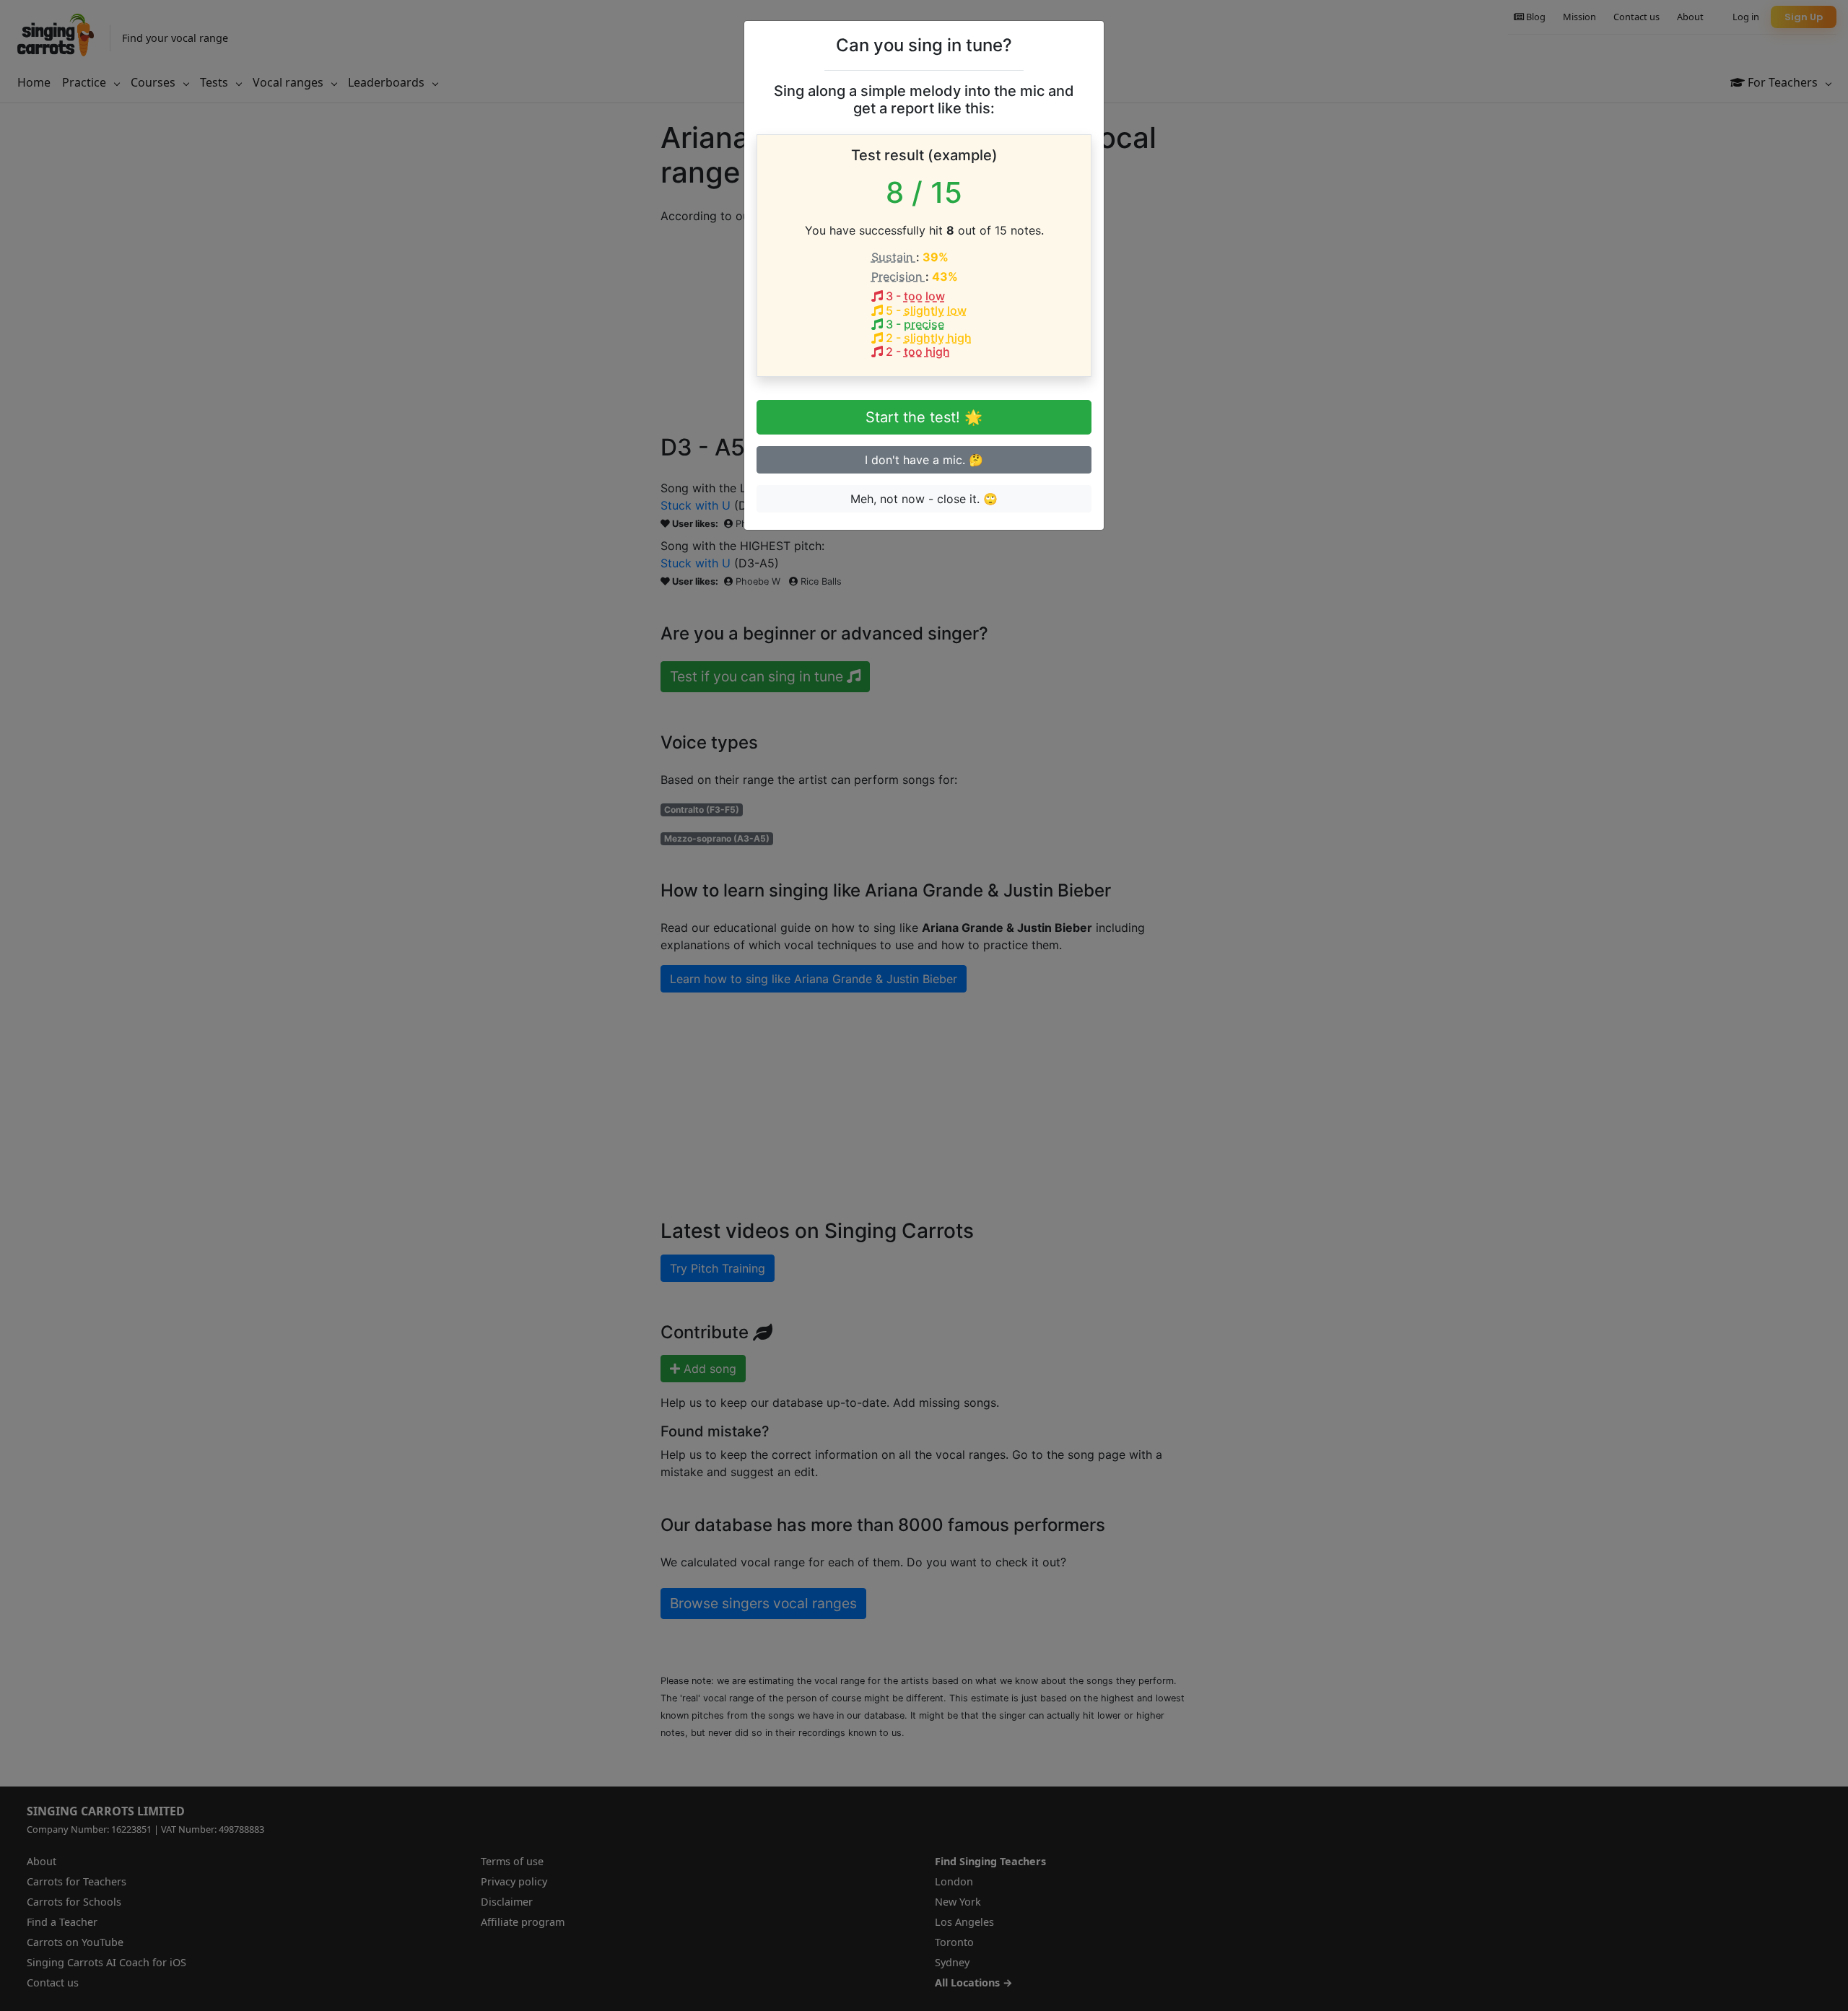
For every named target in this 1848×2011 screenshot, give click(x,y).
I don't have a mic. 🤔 (924, 460)
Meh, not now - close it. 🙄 (924, 499)
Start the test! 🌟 (924, 417)
